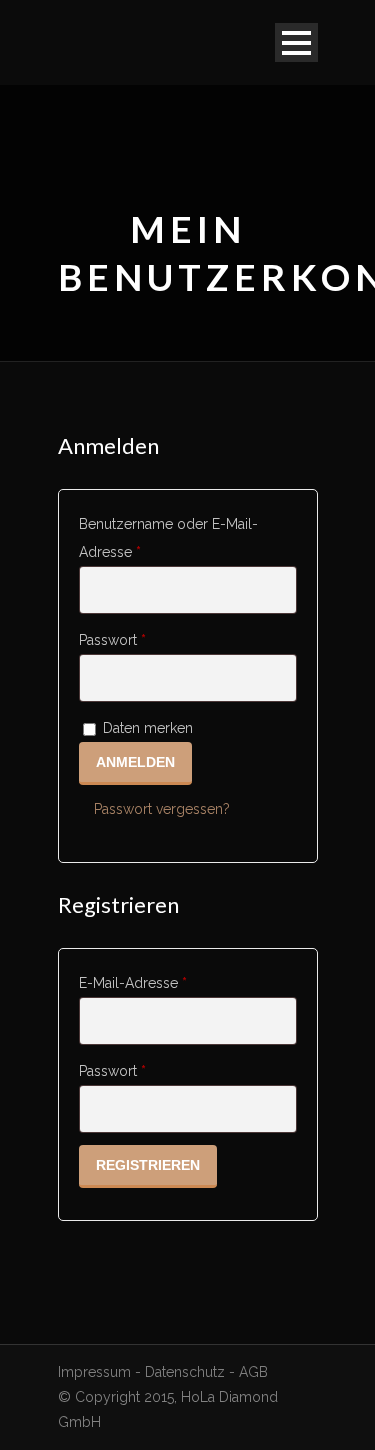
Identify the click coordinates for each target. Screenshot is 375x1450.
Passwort (141, 639)
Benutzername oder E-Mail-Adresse (168, 538)
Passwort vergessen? (162, 809)
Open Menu (296, 42)
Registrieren (148, 1165)
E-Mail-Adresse (162, 982)
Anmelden (135, 762)
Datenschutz (185, 1372)
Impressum (94, 1372)
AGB (253, 1372)
